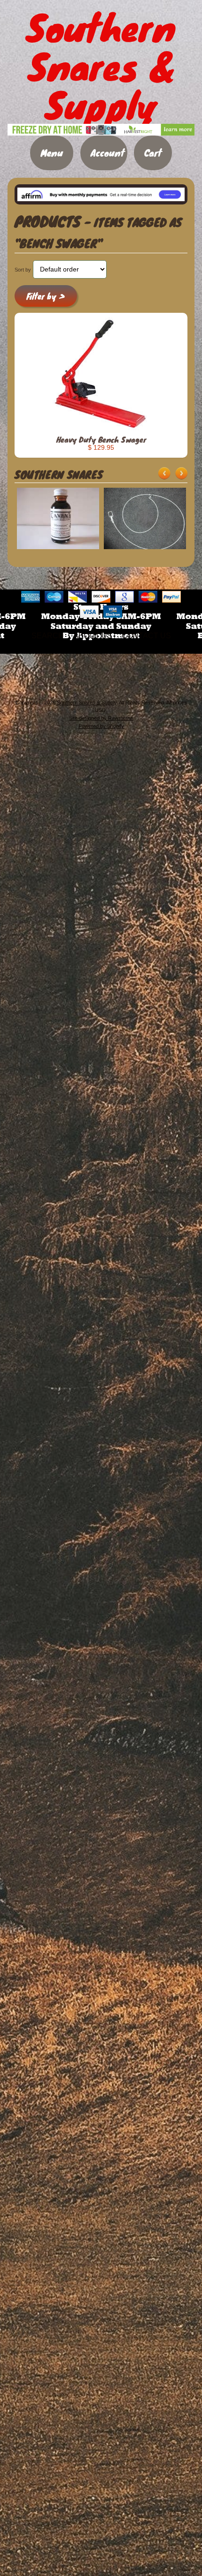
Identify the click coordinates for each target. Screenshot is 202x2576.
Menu (52, 153)
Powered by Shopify (101, 726)
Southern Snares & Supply (87, 703)
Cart (153, 153)
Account (108, 153)
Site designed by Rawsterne (101, 718)
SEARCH (48, 636)
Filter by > (46, 296)
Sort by (23, 270)
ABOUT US (93, 636)
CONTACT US (146, 636)
